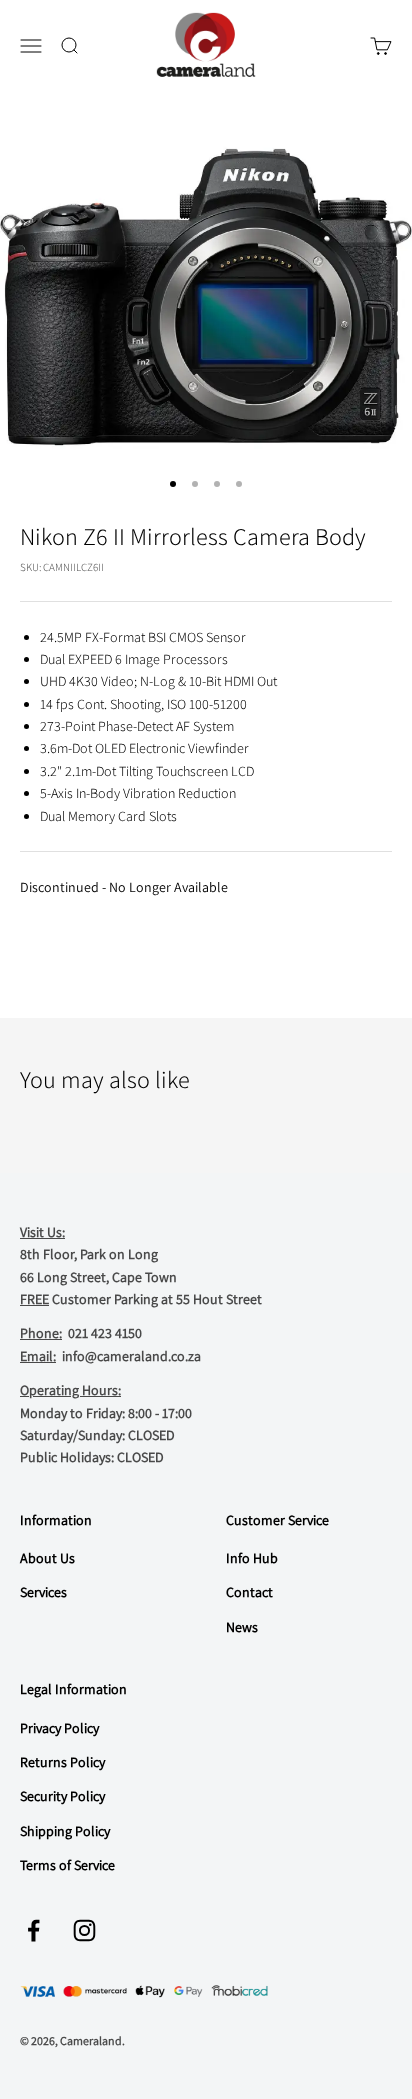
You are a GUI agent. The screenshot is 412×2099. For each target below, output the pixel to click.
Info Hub (252, 1558)
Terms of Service (67, 1865)
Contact (249, 1592)
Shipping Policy (65, 1831)
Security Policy (62, 1796)
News (242, 1627)
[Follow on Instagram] (84, 1930)
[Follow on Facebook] (33, 1930)
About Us (47, 1558)
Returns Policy (62, 1762)
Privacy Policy (59, 1728)
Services (43, 1592)
